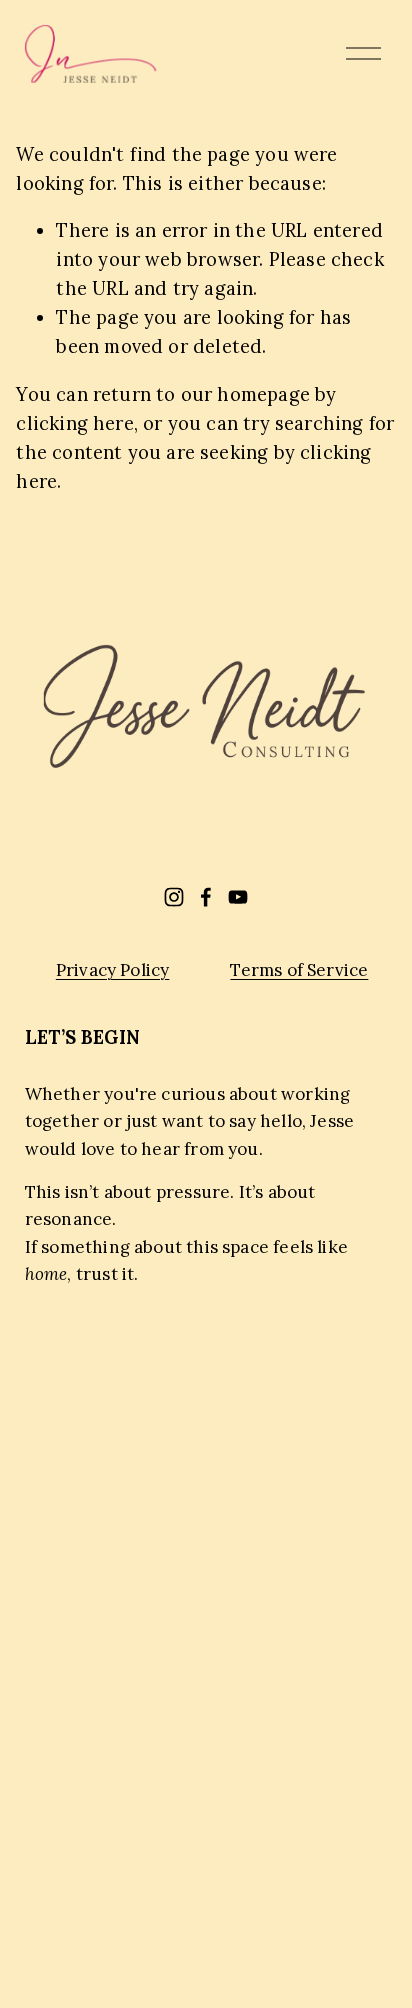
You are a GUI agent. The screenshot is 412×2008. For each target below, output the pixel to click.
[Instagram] (174, 897)
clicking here (74, 423)
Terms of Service (299, 970)
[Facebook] (206, 897)
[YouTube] (238, 897)
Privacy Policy (113, 970)
